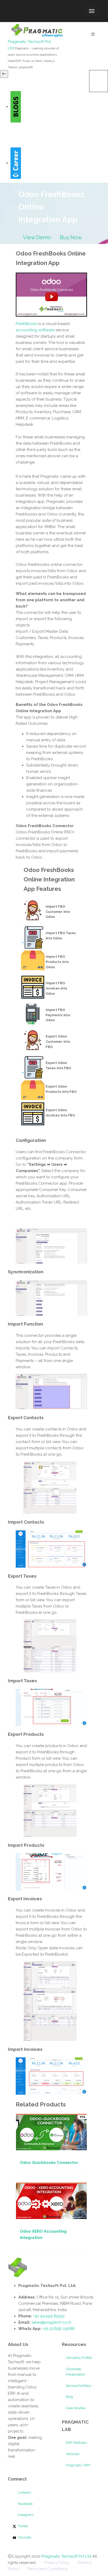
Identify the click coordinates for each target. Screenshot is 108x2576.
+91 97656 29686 (59, 2329)
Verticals (72, 2454)
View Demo (37, 237)
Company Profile (79, 2358)
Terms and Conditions (47, 2569)
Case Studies (76, 2408)
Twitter (23, 2526)
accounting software (35, 330)
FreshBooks (26, 324)
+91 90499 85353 (48, 2316)
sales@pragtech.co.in (51, 2322)
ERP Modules (76, 2443)
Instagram (25, 2515)
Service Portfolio (78, 2386)
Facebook (25, 2504)
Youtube (24, 2537)
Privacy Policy (57, 2563)
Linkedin (24, 2492)
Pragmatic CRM (78, 2465)
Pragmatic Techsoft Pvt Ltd (67, 2556)
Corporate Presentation (75, 2372)
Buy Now (71, 237)
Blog (69, 2397)
